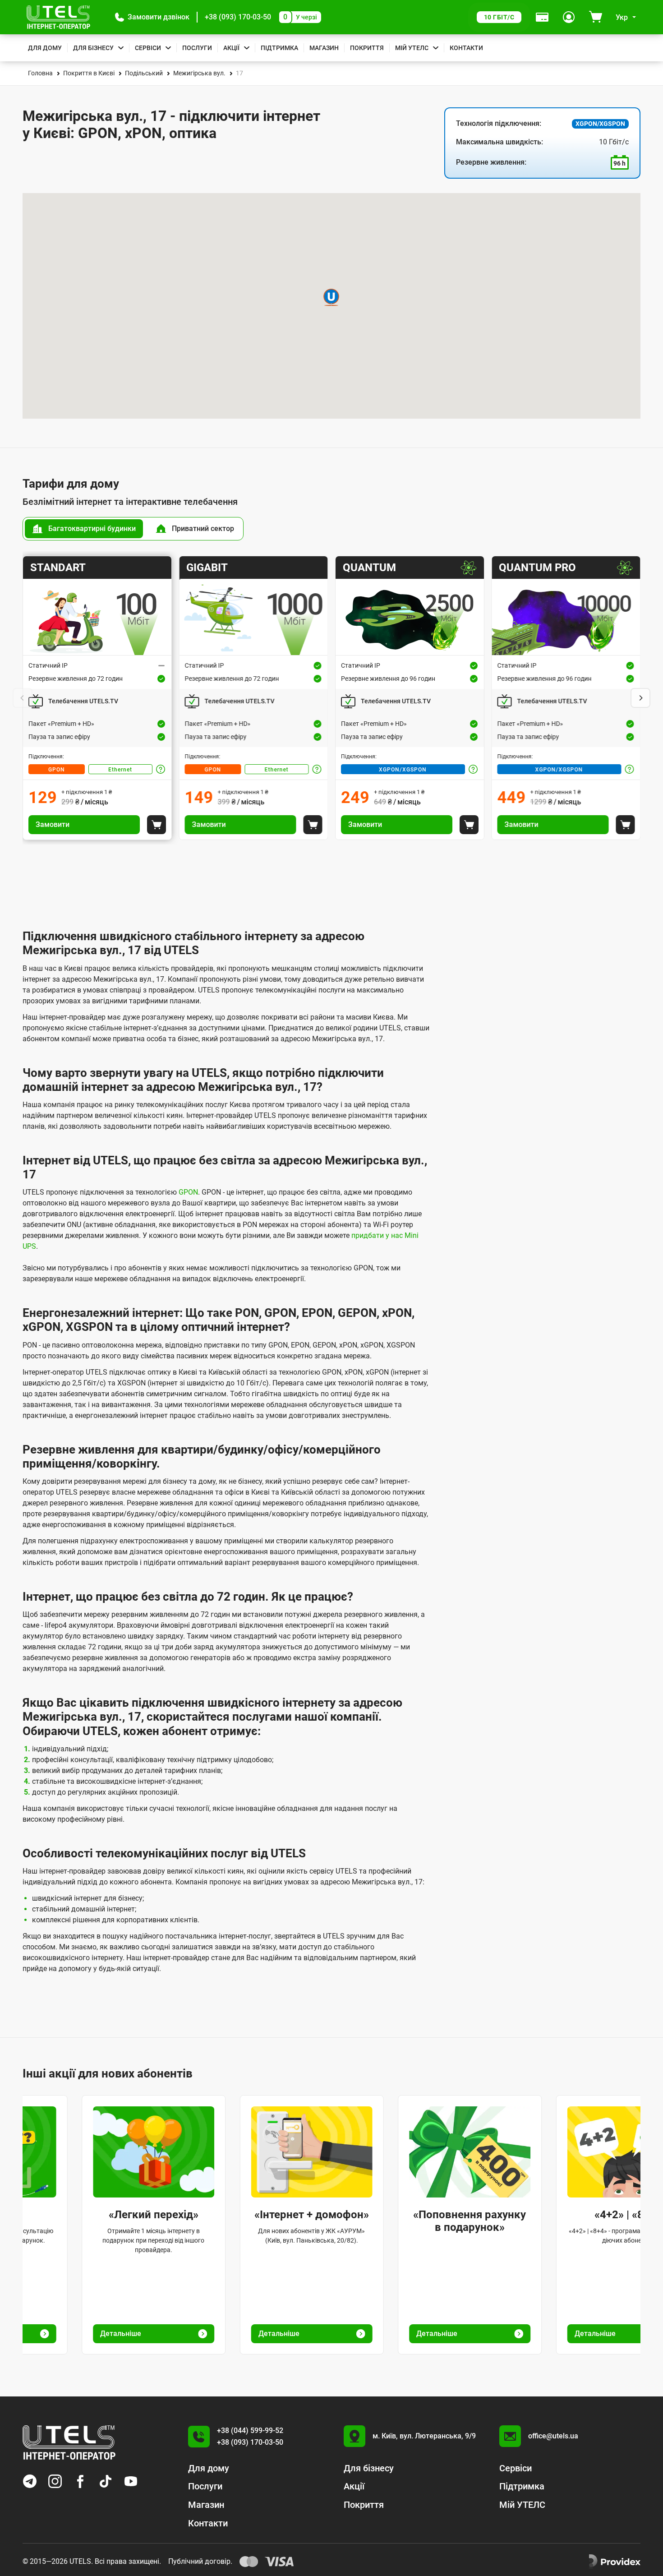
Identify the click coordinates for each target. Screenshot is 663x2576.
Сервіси (148, 48)
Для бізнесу (93, 48)
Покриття (367, 48)
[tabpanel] (331, 698)
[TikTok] (106, 2481)
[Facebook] (80, 2481)
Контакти (466, 48)
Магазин (324, 48)
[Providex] (615, 2562)
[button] (152, 17)
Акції (231, 48)
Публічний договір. (200, 2561)
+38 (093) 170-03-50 (238, 17)
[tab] (84, 529)
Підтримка (279, 48)
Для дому (45, 48)
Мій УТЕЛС (412, 48)
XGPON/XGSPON (403, 770)
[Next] (640, 698)
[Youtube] (131, 2481)
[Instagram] (55, 2481)
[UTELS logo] (69, 2442)
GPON (57, 770)
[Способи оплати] (542, 17)
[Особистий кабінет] (569, 17)
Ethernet (120, 770)
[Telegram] (30, 2481)
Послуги (197, 48)
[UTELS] (58, 17)
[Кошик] (596, 17)
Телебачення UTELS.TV (83, 701)
